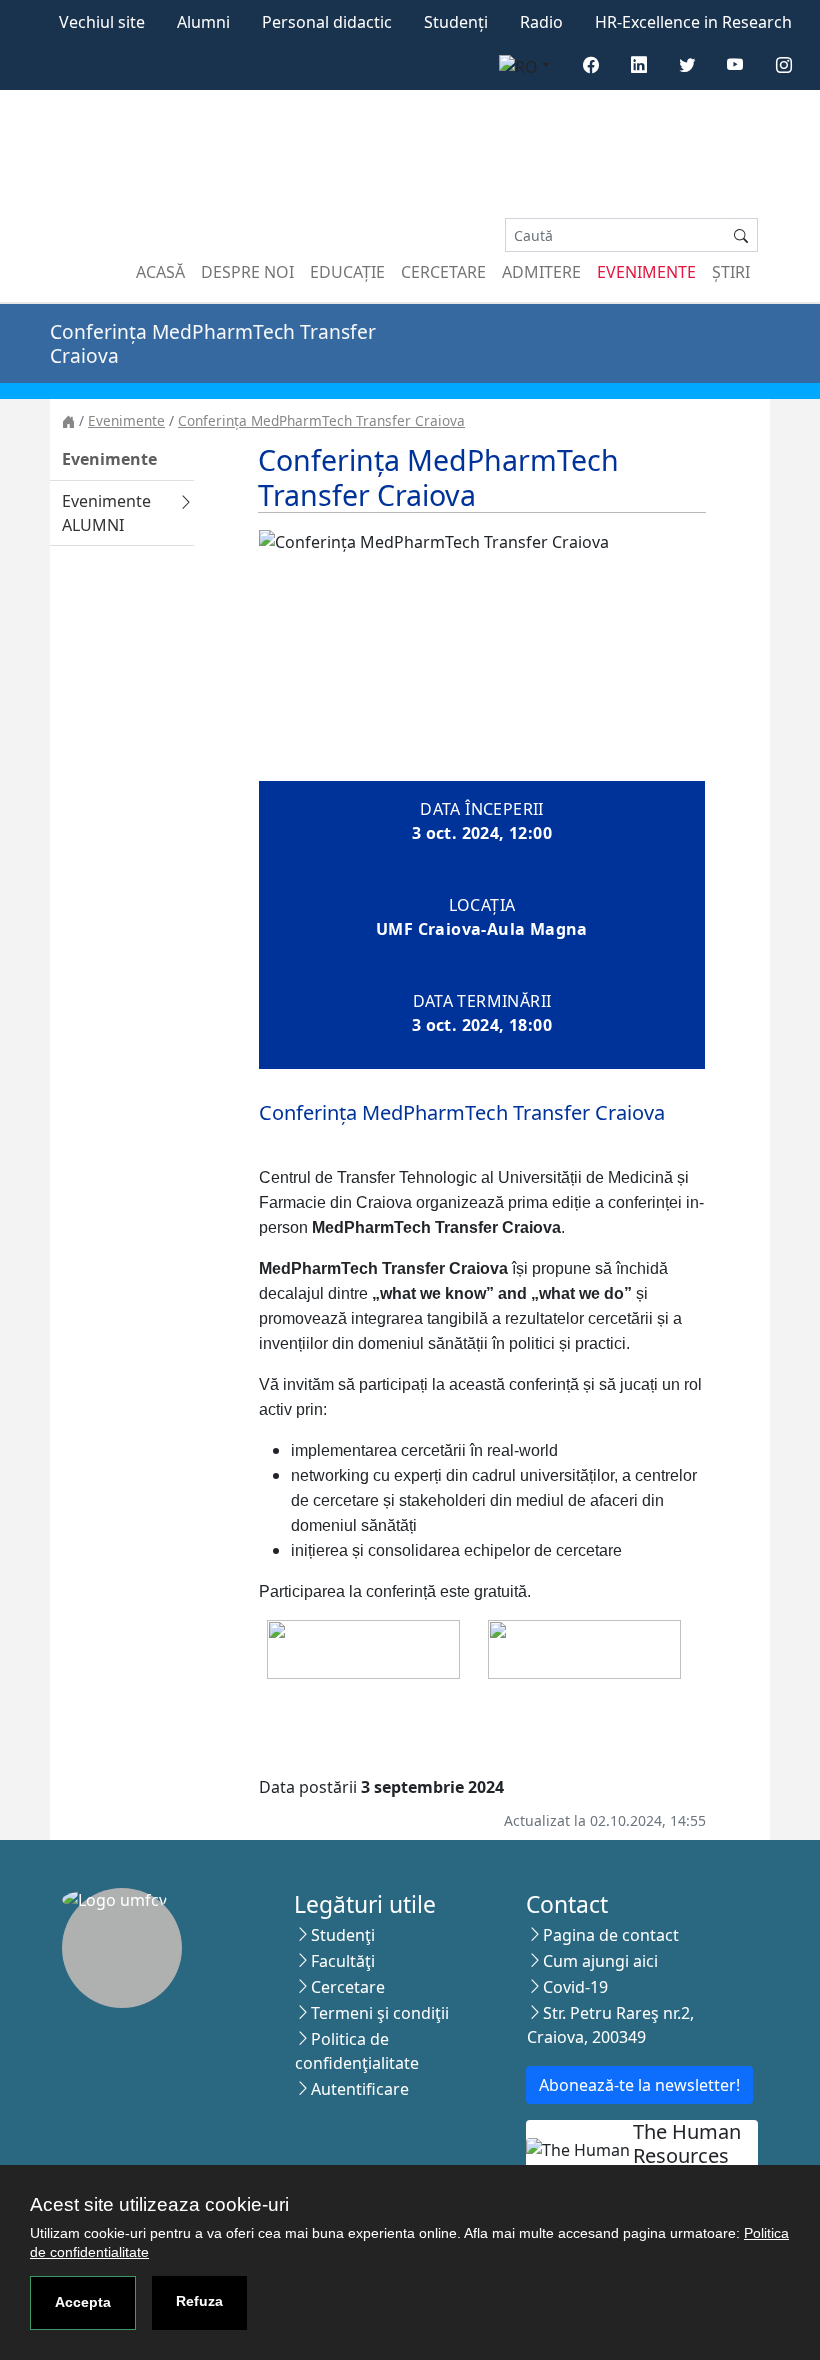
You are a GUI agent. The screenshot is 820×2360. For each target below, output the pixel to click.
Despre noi (247, 272)
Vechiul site (102, 22)
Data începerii (482, 809)
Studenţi (343, 1935)
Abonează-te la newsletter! (639, 2085)
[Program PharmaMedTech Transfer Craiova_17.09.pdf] (584, 1648)
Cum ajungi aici (600, 1961)
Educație (347, 272)
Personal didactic (327, 22)
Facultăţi (343, 1961)
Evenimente (646, 272)
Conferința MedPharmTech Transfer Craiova (321, 420)
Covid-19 (575, 1987)
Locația (482, 905)
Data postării (308, 1787)
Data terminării (482, 1001)
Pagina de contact (611, 1935)
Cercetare (443, 272)
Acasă (160, 272)
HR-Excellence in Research (693, 22)
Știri (731, 272)
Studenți (456, 22)
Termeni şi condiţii (380, 2013)
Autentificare (360, 2089)
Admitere (541, 272)
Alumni (203, 22)
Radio (541, 22)
